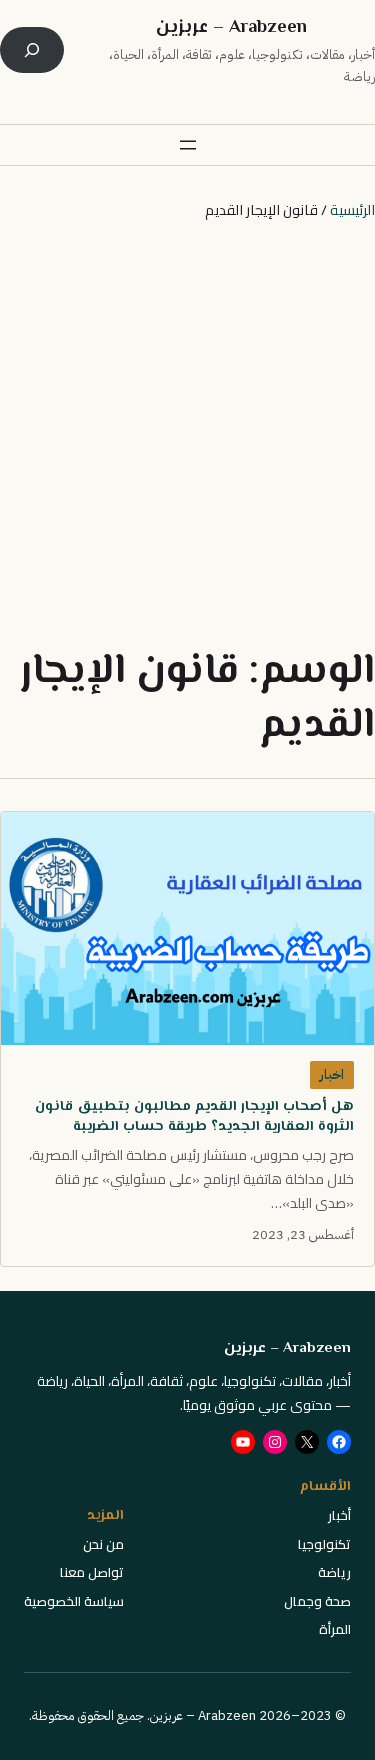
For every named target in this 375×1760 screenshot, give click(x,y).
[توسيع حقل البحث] (32, 50)
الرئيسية (352, 209)
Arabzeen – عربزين (231, 27)
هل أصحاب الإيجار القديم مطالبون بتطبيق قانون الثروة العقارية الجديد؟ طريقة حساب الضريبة (194, 1116)
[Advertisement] (187, 433)
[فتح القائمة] (188, 145)
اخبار (331, 1074)
